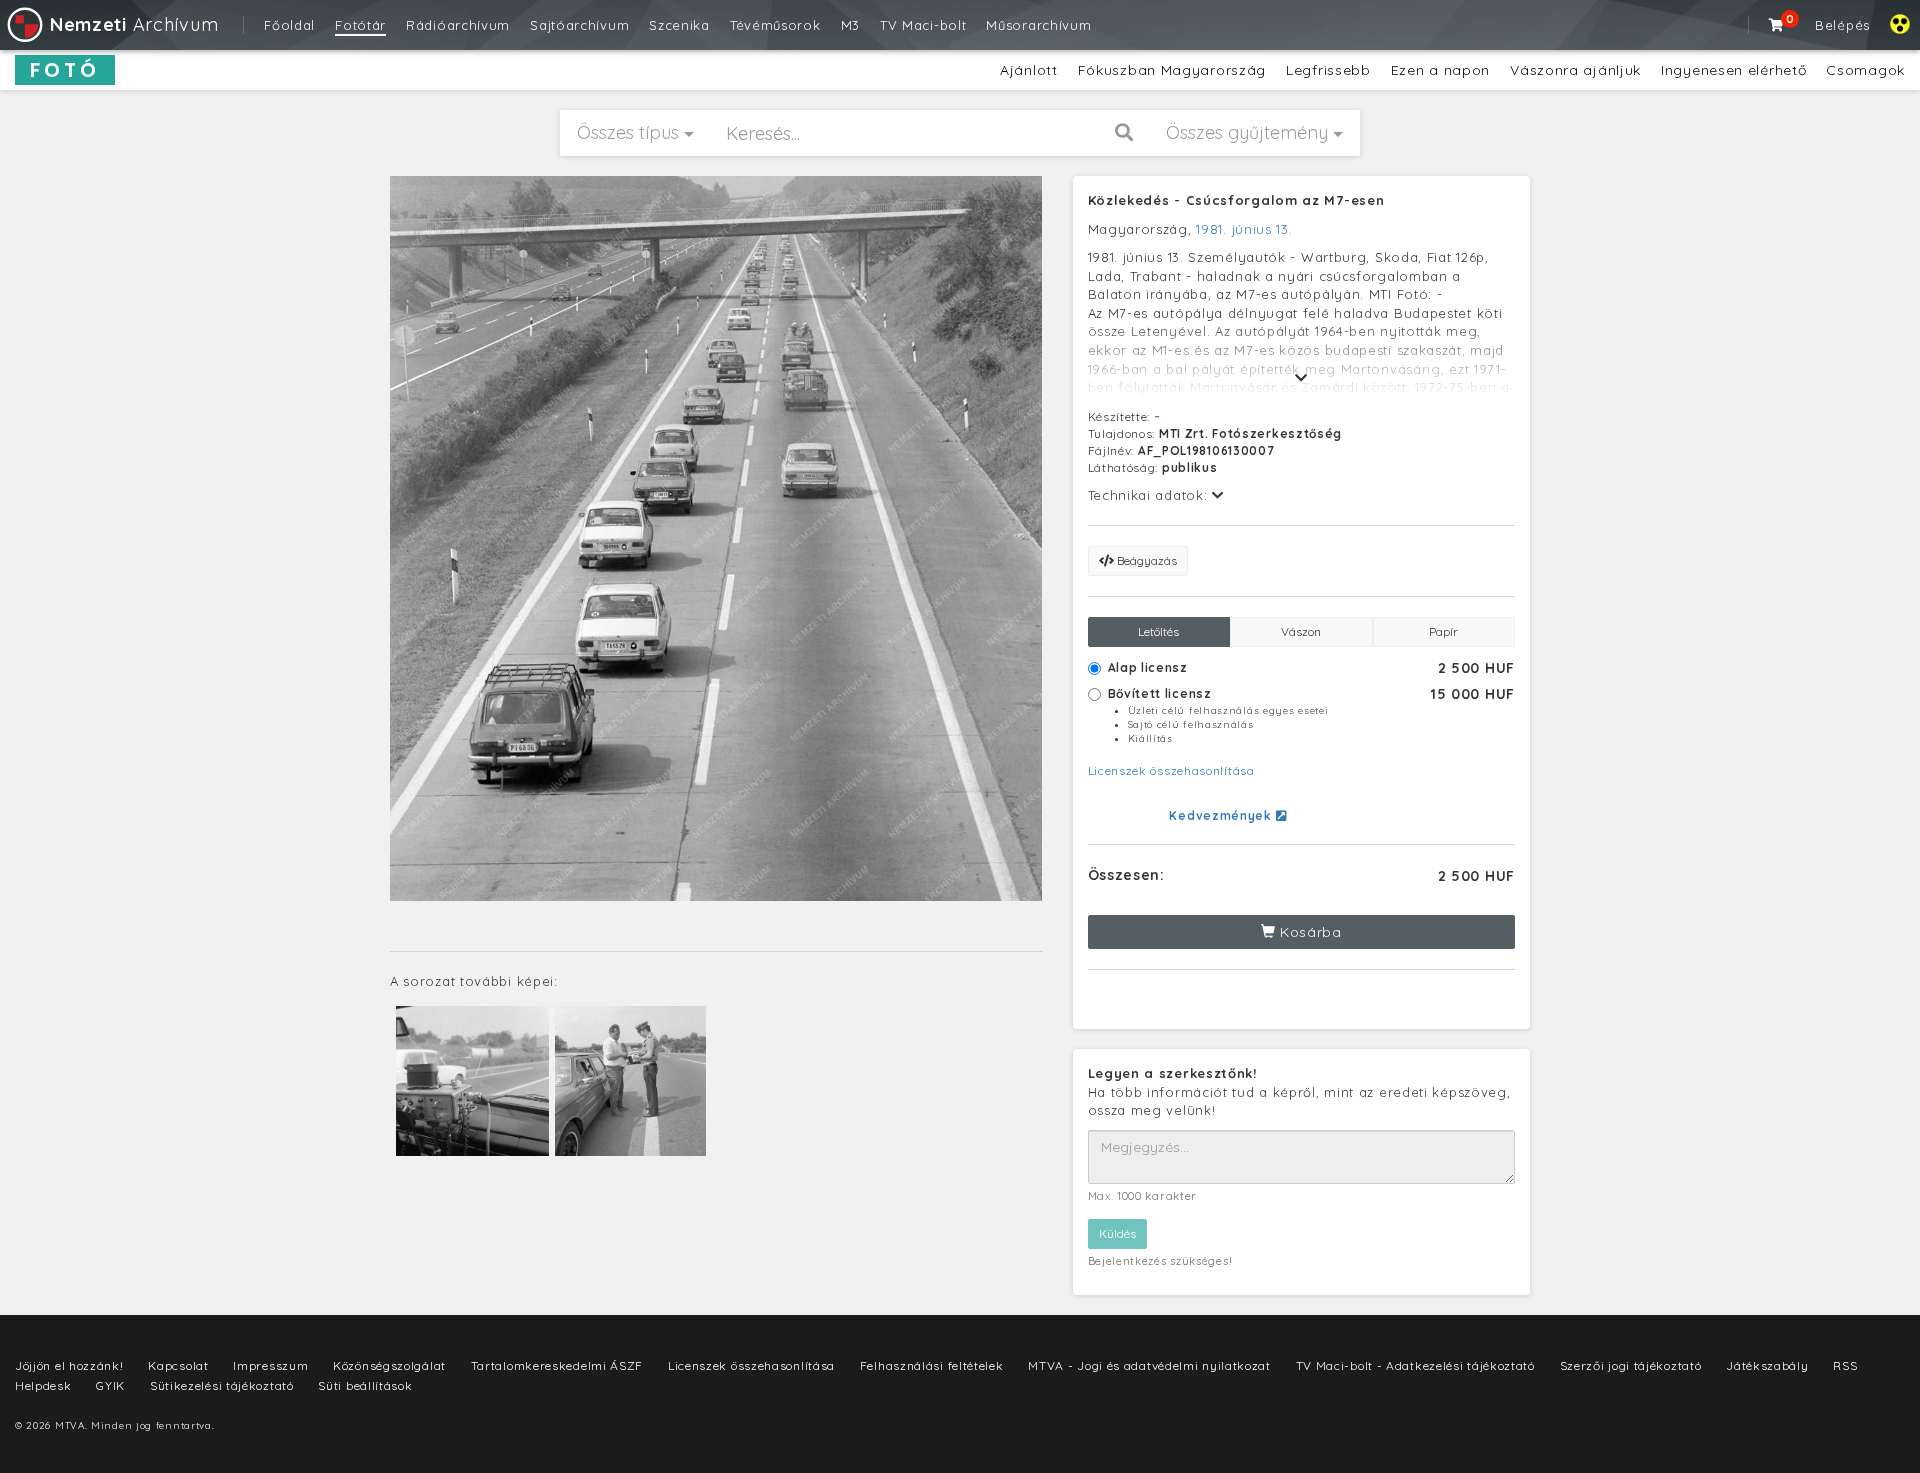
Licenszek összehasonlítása (1171, 770)
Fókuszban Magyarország (1172, 70)
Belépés (1842, 25)
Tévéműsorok (775, 25)
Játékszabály (1767, 1365)
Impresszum (270, 1365)
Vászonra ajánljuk (1575, 70)
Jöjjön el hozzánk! (69, 1365)
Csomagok (1865, 70)
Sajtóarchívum (579, 25)
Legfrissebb (1328, 70)
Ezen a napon (1440, 70)
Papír (1443, 631)
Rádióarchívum (458, 25)
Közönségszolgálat (389, 1365)
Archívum (134, 24)
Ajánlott (1029, 70)
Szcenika (679, 25)
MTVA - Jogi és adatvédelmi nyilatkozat (1149, 1365)
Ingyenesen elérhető (1733, 70)
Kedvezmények (1222, 815)
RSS (1845, 1365)
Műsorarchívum (1038, 25)
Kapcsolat (178, 1365)
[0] (1777, 25)
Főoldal (289, 25)
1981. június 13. (1244, 229)
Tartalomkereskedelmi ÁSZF (557, 1365)
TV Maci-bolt (923, 25)
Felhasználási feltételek (932, 1365)
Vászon (1301, 631)
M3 (850, 25)
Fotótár (360, 25)
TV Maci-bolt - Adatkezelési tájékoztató (1415, 1365)
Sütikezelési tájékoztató (222, 1385)
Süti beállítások (365, 1385)
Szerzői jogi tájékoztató (1631, 1365)
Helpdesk (43, 1385)
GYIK (110, 1385)
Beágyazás (1145, 560)
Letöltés (1158, 631)
